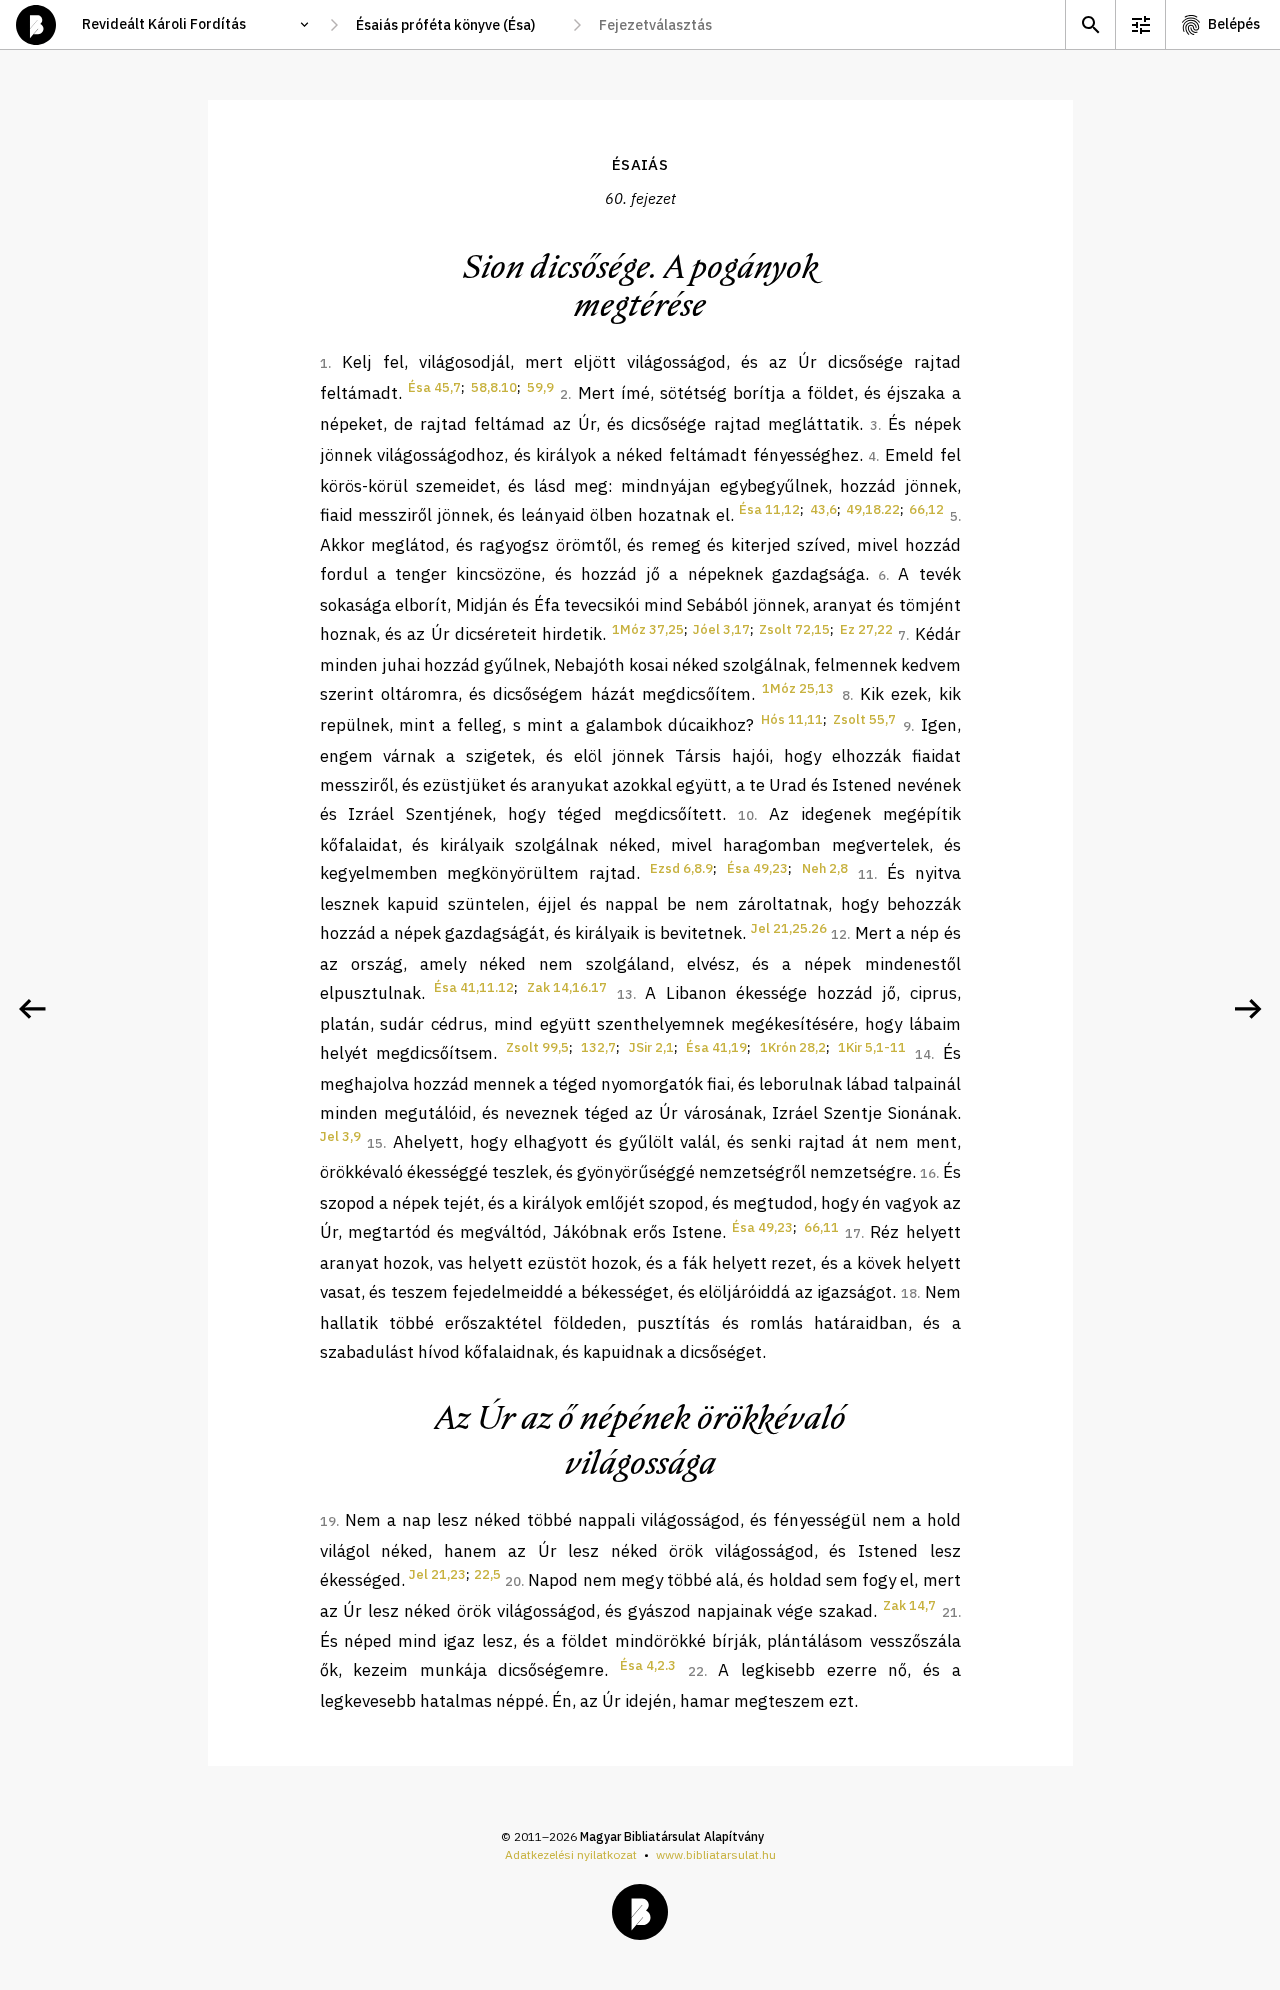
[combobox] (455, 25)
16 (928, 1173)
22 (696, 1671)
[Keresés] (1090, 24)
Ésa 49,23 (757, 868)
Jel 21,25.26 (789, 928)
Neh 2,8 (825, 868)
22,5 (487, 1574)
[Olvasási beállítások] (1140, 24)
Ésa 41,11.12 (474, 987)
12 (839, 934)
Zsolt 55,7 (864, 719)
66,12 (926, 509)
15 (375, 1143)
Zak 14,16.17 (567, 987)
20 (513, 1581)
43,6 (823, 509)
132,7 (598, 1047)
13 (625, 994)
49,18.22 (873, 509)
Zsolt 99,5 (537, 1047)
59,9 (540, 387)
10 (746, 815)
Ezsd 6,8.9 (681, 868)
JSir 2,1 (651, 1047)
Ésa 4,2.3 (648, 1665)
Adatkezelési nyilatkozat (571, 1854)
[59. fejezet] (32, 1009)
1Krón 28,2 (793, 1047)
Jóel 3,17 (721, 629)
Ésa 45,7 (434, 387)
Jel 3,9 (340, 1136)
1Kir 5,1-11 (872, 1047)
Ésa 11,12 (769, 509)
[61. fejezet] (1248, 1009)
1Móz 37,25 (648, 629)
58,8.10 (494, 387)
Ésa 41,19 (716, 1047)
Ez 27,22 (866, 629)
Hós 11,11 (792, 719)
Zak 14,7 (909, 1605)
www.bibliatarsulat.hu (716, 1854)
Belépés (1234, 24)
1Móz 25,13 (798, 688)
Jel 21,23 (437, 1574)
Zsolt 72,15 (794, 629)
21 (950, 1612)
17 (853, 1233)
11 (866, 874)
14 (923, 1054)
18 (909, 1293)
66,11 (821, 1227)
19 (328, 1521)
